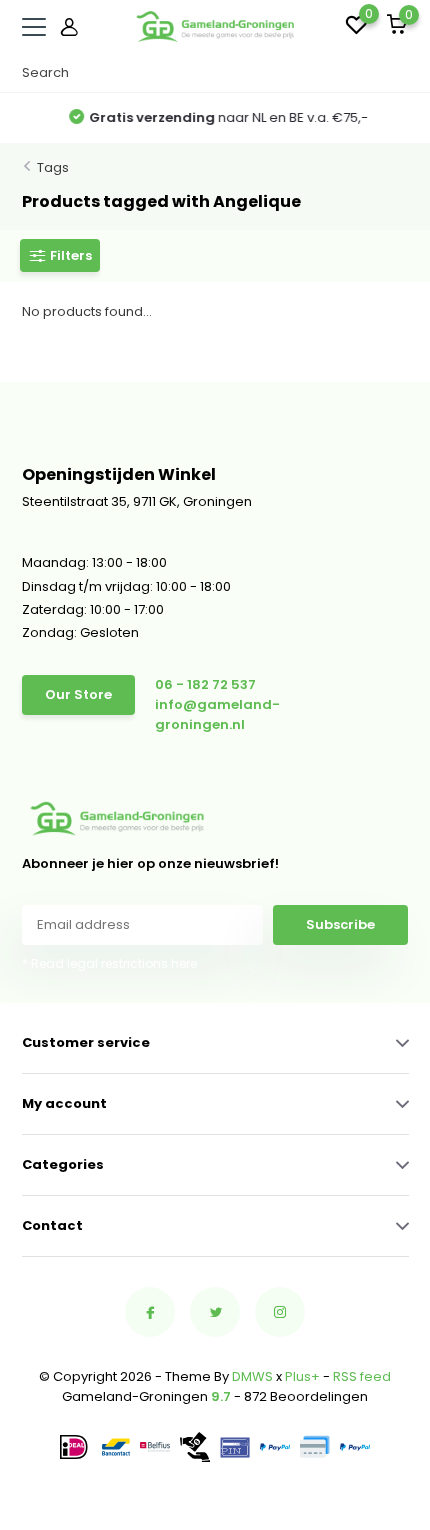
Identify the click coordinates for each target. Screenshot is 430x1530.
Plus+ (302, 1376)
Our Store (78, 694)
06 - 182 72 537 (205, 684)
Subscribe (340, 924)
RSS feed (362, 1376)
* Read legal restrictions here (109, 963)
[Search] (399, 73)
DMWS (252, 1376)
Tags (53, 167)
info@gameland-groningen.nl (217, 714)
